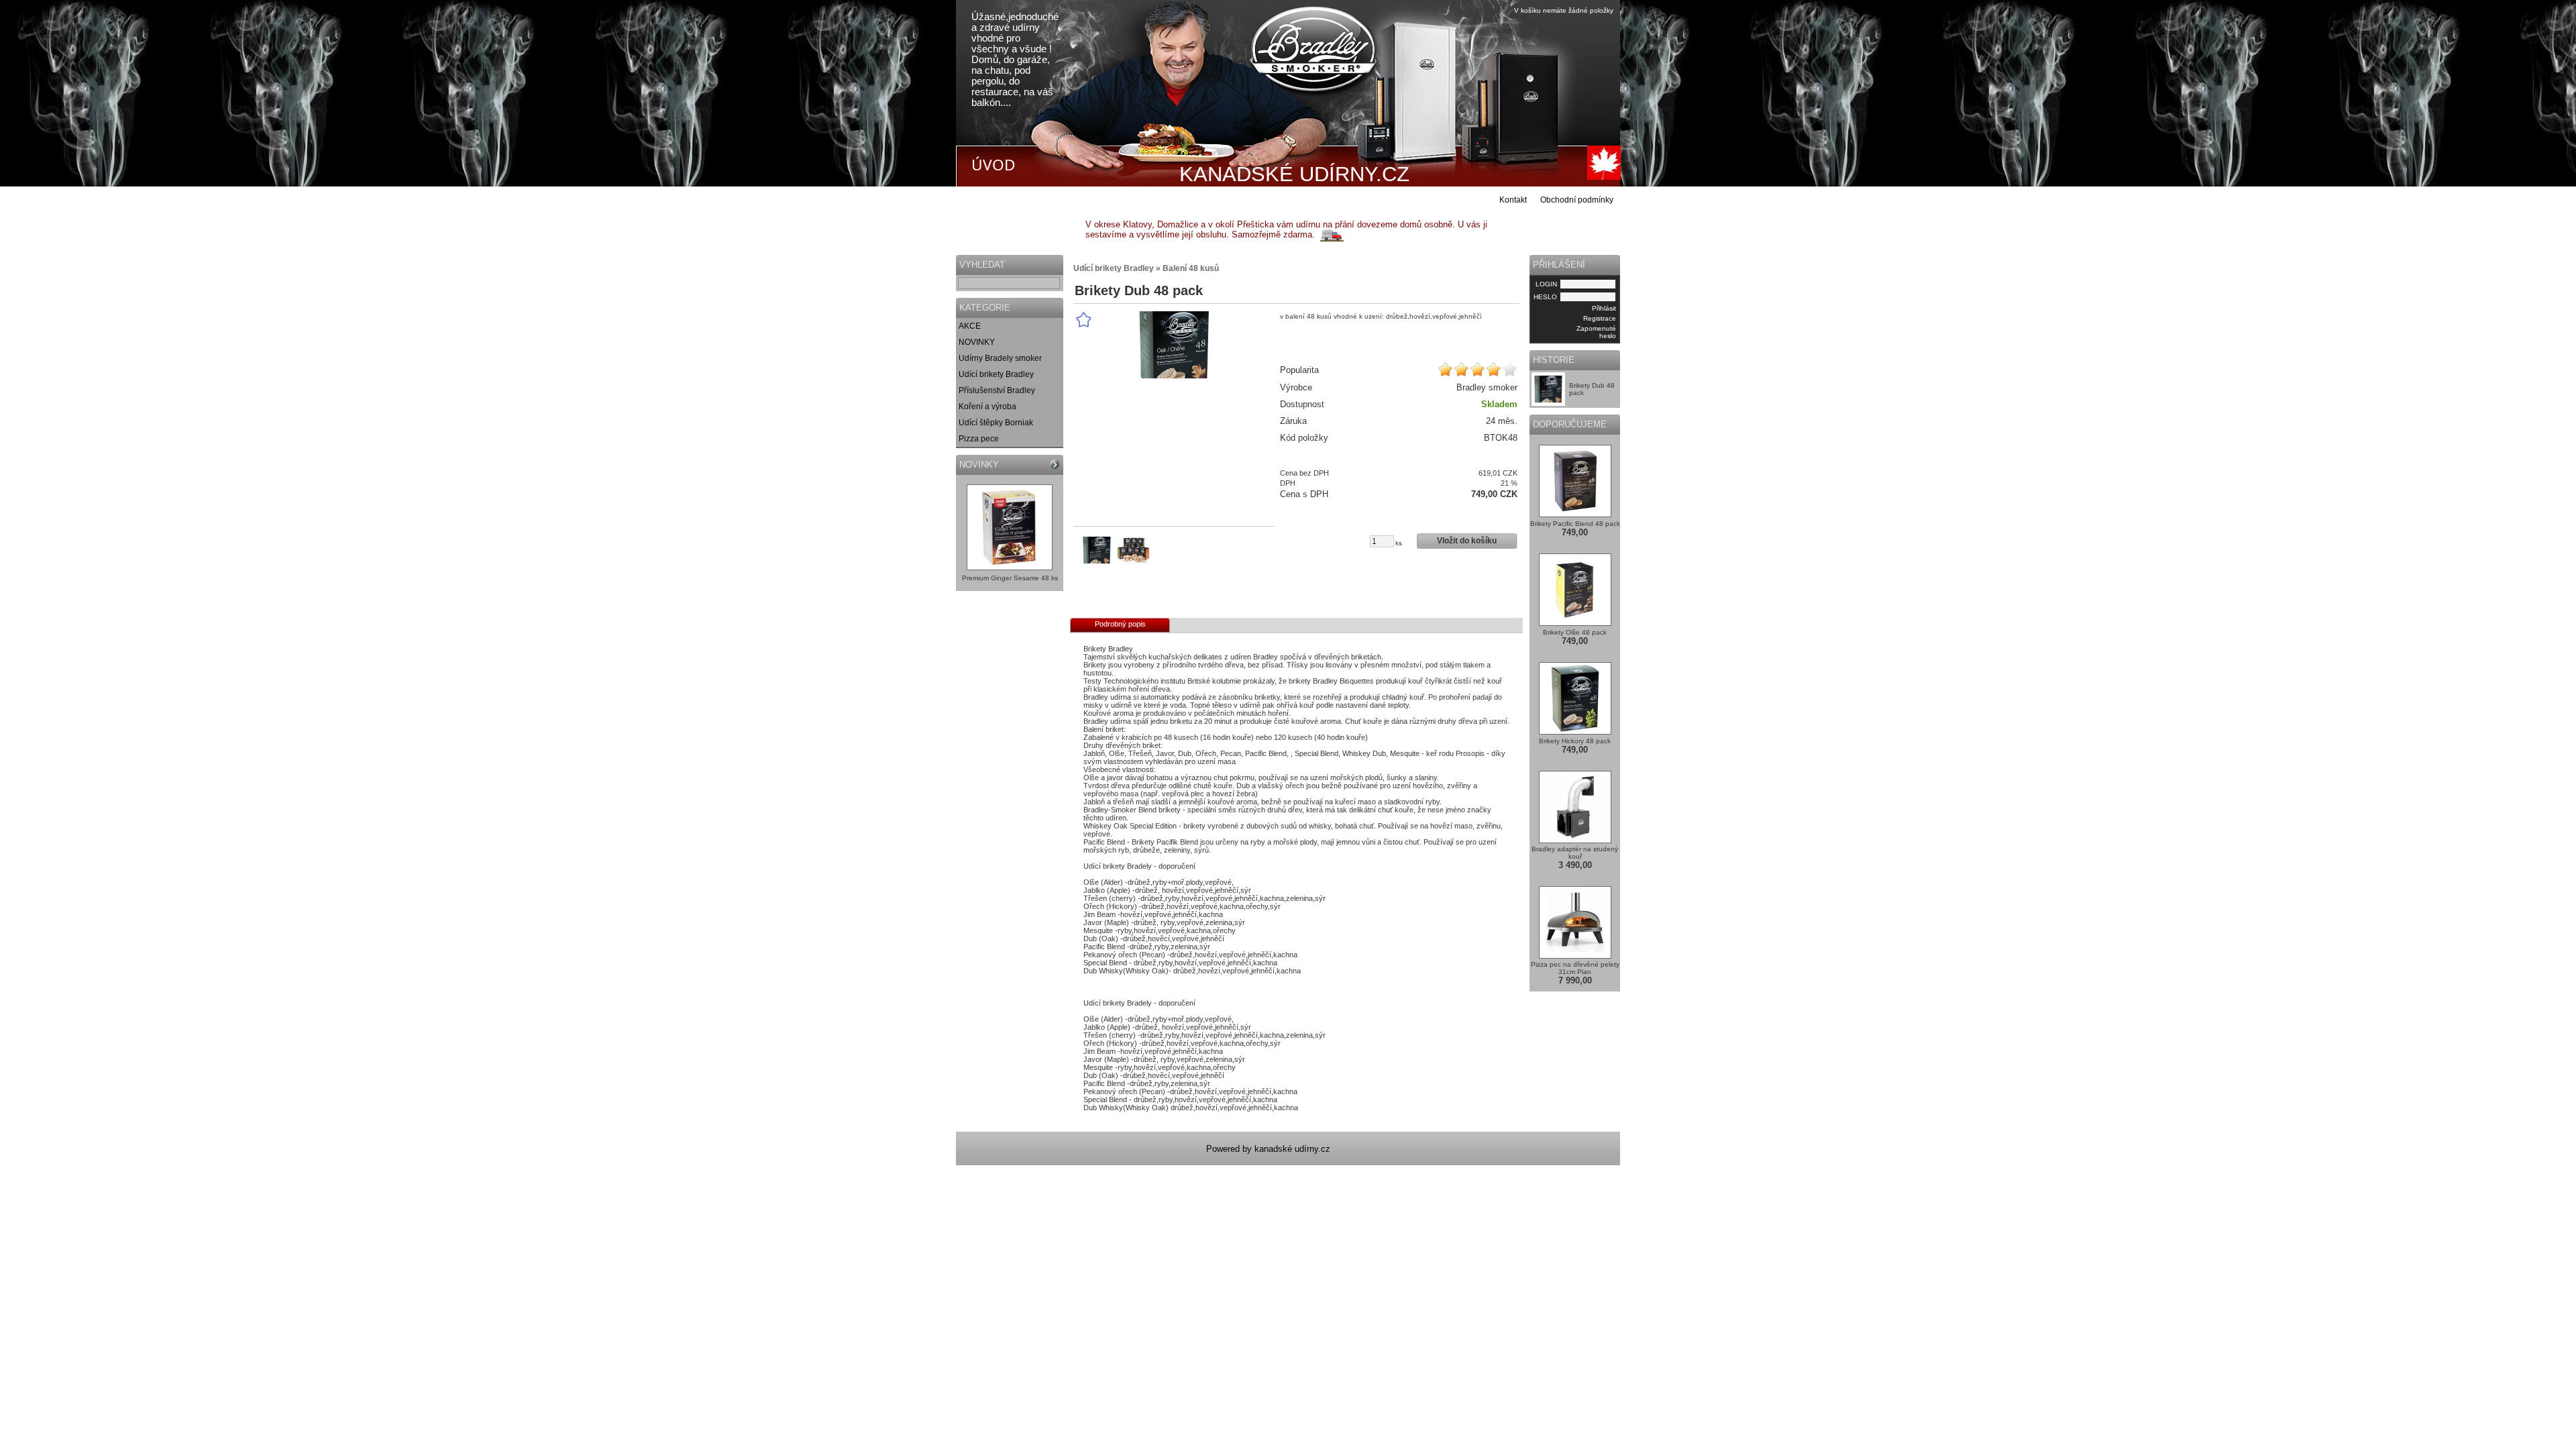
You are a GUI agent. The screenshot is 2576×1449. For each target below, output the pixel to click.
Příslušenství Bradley (997, 390)
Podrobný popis (1120, 624)
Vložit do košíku (1467, 541)
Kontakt (1513, 200)
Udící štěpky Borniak (996, 423)
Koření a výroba (987, 407)
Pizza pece (979, 439)
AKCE (970, 326)
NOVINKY (977, 342)
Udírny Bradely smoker (1000, 358)
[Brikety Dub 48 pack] (1174, 345)
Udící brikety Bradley (996, 374)
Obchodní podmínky (1577, 200)
